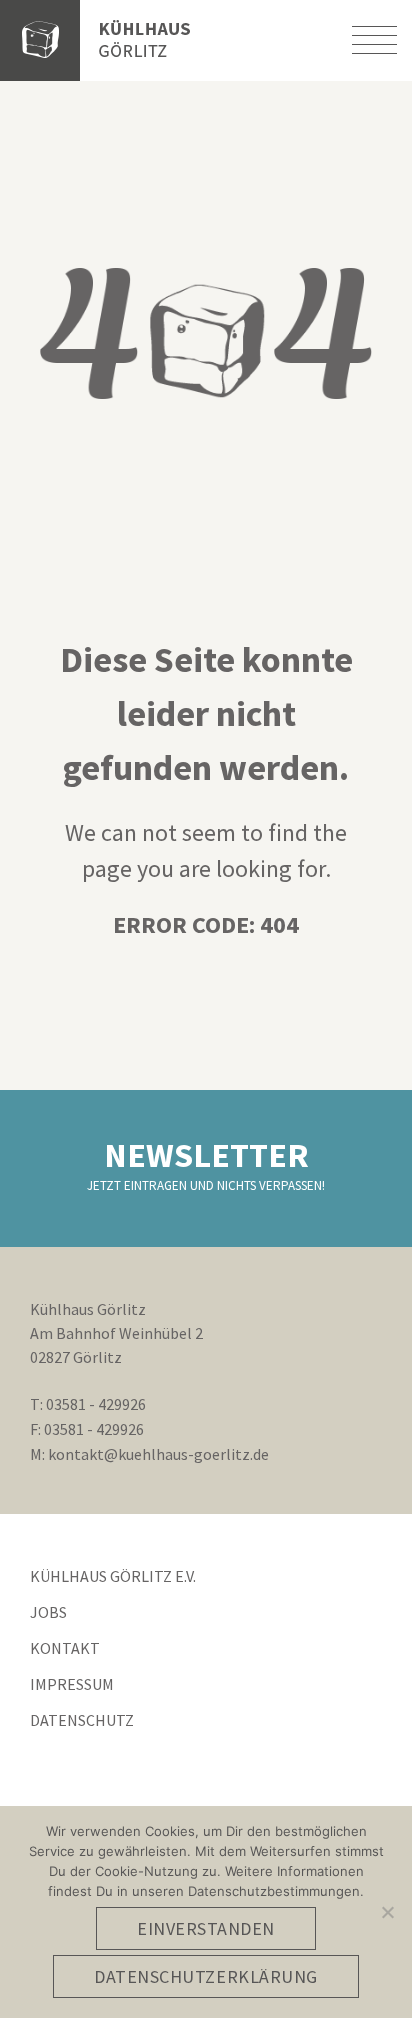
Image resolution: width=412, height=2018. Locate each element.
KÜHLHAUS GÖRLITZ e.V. (113, 1576)
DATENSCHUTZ (82, 1720)
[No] (387, 1912)
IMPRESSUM (72, 1684)
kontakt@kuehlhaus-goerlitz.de (158, 1454)
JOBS (48, 1612)
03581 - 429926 (96, 1404)
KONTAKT (65, 1648)
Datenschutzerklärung (206, 1976)
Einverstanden (206, 1928)
